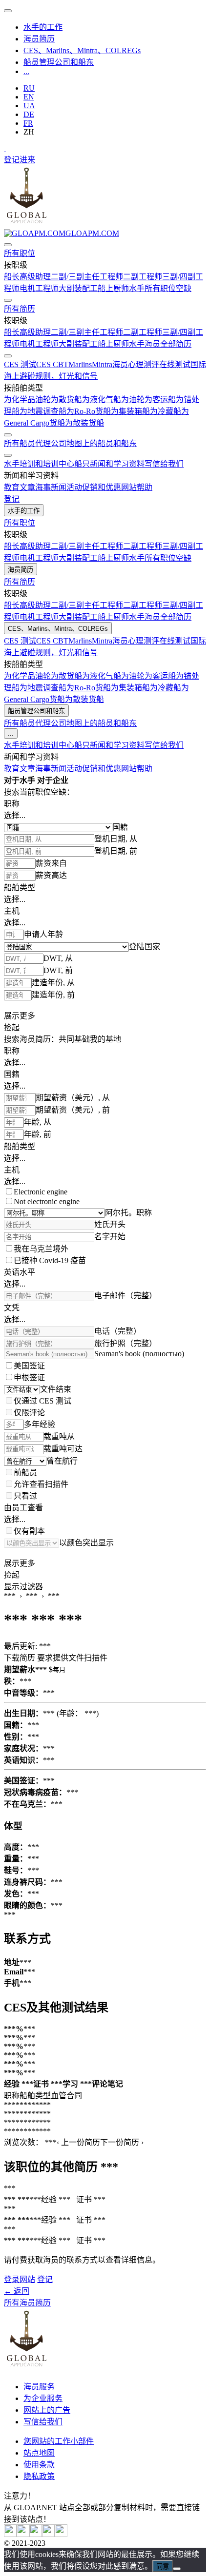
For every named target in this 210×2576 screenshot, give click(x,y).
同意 (163, 2566)
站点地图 (39, 2453)
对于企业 (53, 780)
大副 (66, 288)
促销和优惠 (102, 487)
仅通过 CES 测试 (42, 1401)
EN (29, 97)
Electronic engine (41, 1192)
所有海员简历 (27, 2303)
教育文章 (20, 487)
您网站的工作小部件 (59, 2441)
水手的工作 (43, 27)
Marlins (80, 364)
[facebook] (61, 2534)
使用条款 (39, 2465)
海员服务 (39, 2387)
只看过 (25, 1496)
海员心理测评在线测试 (151, 364)
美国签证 (29, 1366)
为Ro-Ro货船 (89, 411)
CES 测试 (20, 364)
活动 (74, 487)
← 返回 (17, 2291)
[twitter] (10, 2534)
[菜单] (8, 11)
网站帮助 (137, 487)
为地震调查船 (43, 411)
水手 (137, 288)
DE (29, 114)
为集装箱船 (130, 411)
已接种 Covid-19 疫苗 (50, 1260)
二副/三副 (67, 277)
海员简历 (39, 39)
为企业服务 (43, 2398)
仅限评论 (29, 1413)
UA (29, 106)
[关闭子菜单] (8, 245)
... (26, 71)
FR (28, 123)
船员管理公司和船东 (59, 62)
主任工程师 (104, 277)
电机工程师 (39, 288)
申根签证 (29, 1377)
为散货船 (66, 400)
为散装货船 (84, 423)
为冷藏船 (166, 411)
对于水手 (20, 780)
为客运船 (160, 400)
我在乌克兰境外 (41, 1249)
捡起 (12, 1027)
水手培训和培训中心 (39, 464)
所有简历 (20, 309)
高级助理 (35, 277)
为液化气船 (102, 400)
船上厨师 (113, 288)
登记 (12, 160)
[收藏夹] (5, 148)
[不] (177, 2569)
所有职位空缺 (168, 288)
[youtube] (23, 2534)
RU (29, 88)
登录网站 (20, 2279)
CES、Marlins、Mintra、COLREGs (82, 50)
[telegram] (48, 2534)
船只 (82, 464)
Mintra (102, 364)
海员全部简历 (168, 344)
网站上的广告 (47, 2410)
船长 (12, 277)
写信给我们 (164, 464)
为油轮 (133, 400)
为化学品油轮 (27, 400)
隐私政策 (39, 2476)
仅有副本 (29, 1531)
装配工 (86, 288)
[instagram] (36, 2534)
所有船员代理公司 (35, 443)
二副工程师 (143, 277)
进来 (27, 160)
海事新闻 (51, 487)
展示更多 (20, 1016)
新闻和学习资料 (117, 464)
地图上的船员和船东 (102, 443)
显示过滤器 (23, 1587)
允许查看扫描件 (41, 1484)
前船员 (25, 1473)
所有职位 (20, 253)
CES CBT (52, 364)
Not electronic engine (47, 1201)
